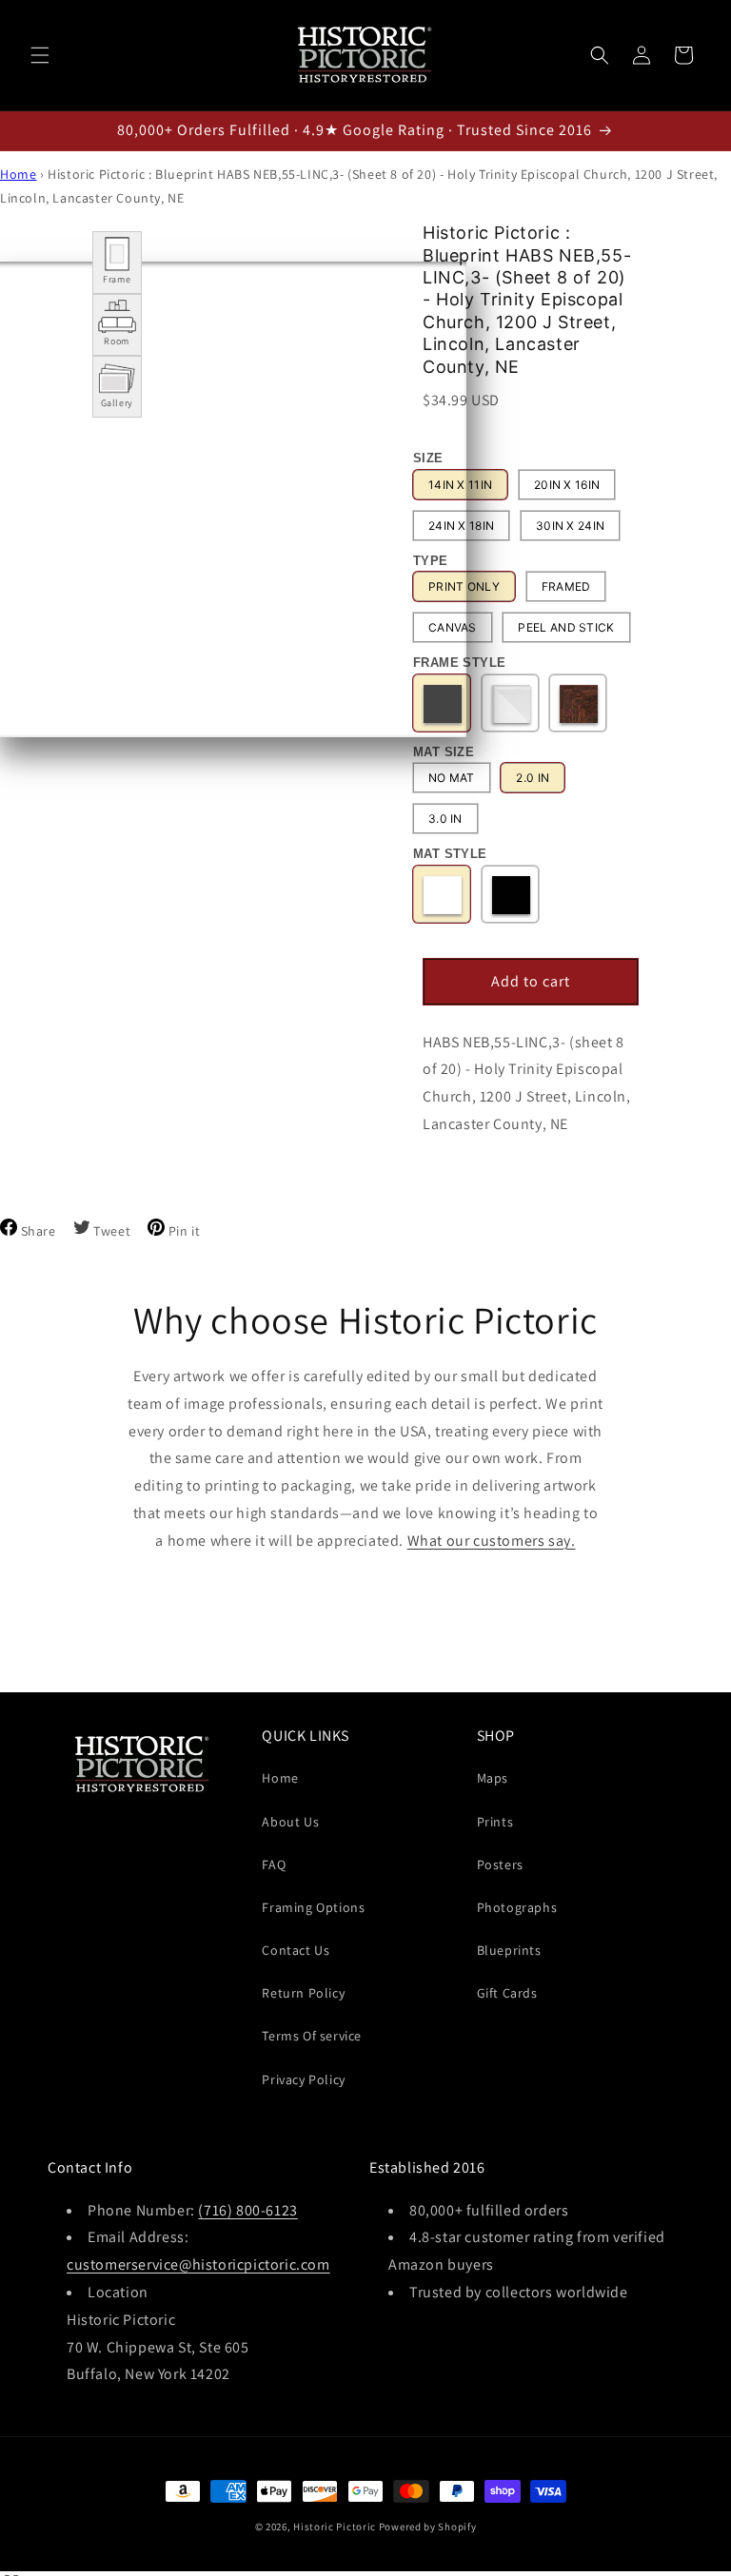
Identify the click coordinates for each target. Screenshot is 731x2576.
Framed (566, 586)
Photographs (517, 1907)
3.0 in (445, 819)
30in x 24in (570, 526)
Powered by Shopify (428, 2527)
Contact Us (296, 1950)
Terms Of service (312, 2036)
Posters (500, 1864)
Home (18, 174)
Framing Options (313, 1907)
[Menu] (40, 55)
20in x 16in (567, 485)
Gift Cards (507, 1993)
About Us (290, 1822)
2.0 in (533, 778)
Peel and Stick (566, 627)
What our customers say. (492, 1541)
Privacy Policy (303, 2079)
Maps (493, 1778)
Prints (495, 1822)
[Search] (600, 55)
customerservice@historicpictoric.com (198, 2264)
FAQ (274, 1864)
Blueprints (509, 1950)
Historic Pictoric (335, 2527)
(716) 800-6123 (247, 2210)
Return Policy (303, 1993)
